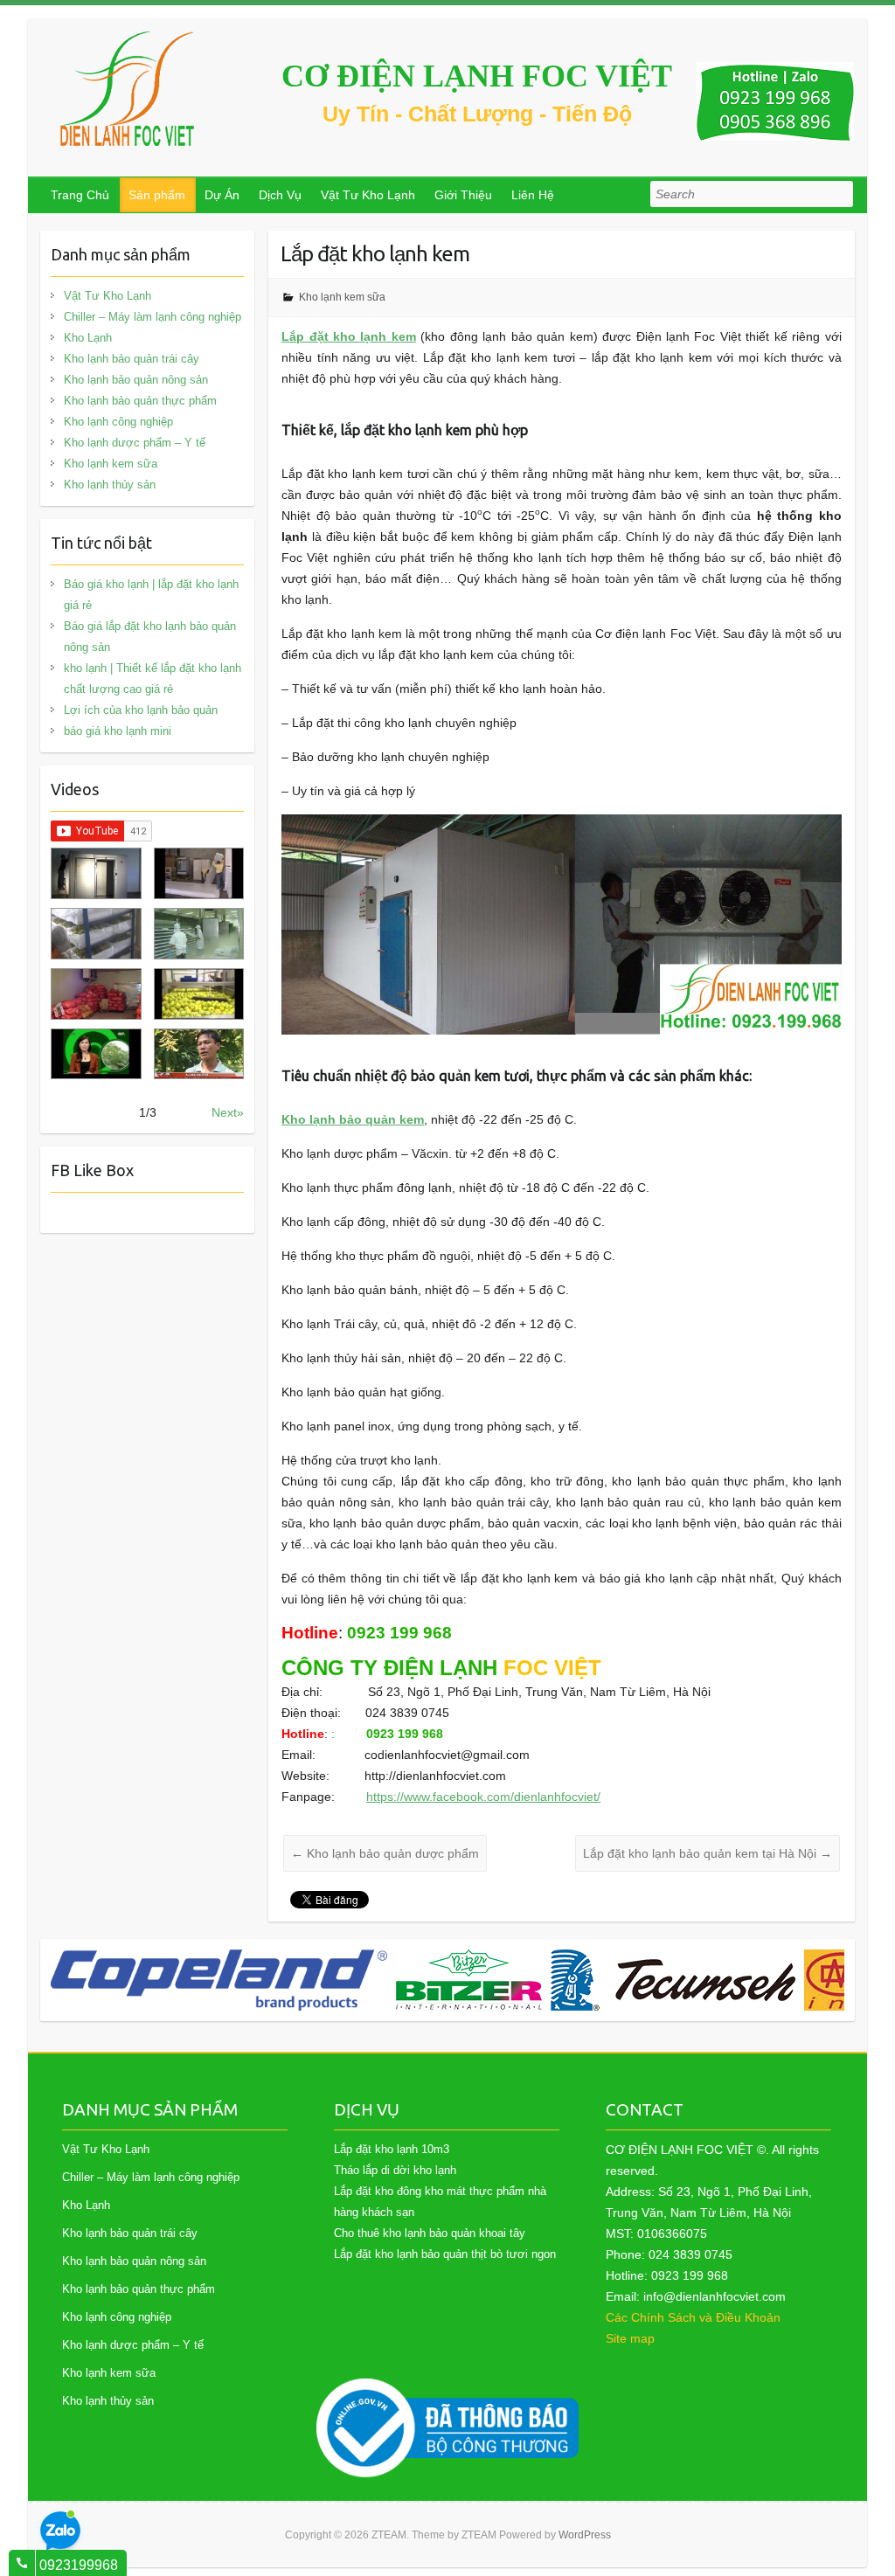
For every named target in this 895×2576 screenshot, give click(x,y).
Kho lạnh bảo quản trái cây (132, 359)
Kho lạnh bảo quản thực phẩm (140, 401)
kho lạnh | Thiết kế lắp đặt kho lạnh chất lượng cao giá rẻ (153, 679)
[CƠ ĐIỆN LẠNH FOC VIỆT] (128, 89)
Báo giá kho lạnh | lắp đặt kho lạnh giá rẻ (151, 595)
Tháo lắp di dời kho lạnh (395, 2170)
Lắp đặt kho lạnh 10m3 (392, 2149)
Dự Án (222, 195)
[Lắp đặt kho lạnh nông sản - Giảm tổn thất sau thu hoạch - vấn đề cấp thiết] (199, 1054)
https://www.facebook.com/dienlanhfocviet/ (483, 1797)
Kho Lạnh (88, 338)
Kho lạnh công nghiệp (118, 422)
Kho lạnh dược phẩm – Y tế (135, 443)
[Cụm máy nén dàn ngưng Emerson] (803, 1980)
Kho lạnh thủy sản (110, 485)
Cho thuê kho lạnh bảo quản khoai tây (430, 2233)
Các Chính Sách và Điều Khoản (693, 2317)
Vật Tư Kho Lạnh (368, 195)
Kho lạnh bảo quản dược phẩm (385, 1853)
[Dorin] (593, 1980)
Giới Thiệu (463, 195)
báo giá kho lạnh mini (118, 731)
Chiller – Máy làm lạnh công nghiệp (153, 317)
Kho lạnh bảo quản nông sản (136, 380)
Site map (630, 2338)
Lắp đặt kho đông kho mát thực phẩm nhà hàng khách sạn (440, 2202)
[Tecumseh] (328, 1980)
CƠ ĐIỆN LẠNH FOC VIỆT (477, 76)
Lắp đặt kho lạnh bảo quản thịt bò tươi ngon (445, 2254)
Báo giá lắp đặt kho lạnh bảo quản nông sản (150, 637)
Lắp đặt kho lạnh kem (349, 336)
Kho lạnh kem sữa (342, 297)
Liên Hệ (533, 195)
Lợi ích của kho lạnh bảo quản (141, 710)
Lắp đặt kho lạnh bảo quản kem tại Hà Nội (708, 1853)
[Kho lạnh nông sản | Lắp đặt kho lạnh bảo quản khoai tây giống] (96, 1054)
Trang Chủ (80, 195)
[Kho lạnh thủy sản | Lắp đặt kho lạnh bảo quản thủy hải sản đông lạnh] (199, 934)
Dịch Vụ (280, 195)
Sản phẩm (157, 195)
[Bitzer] (124, 1980)
